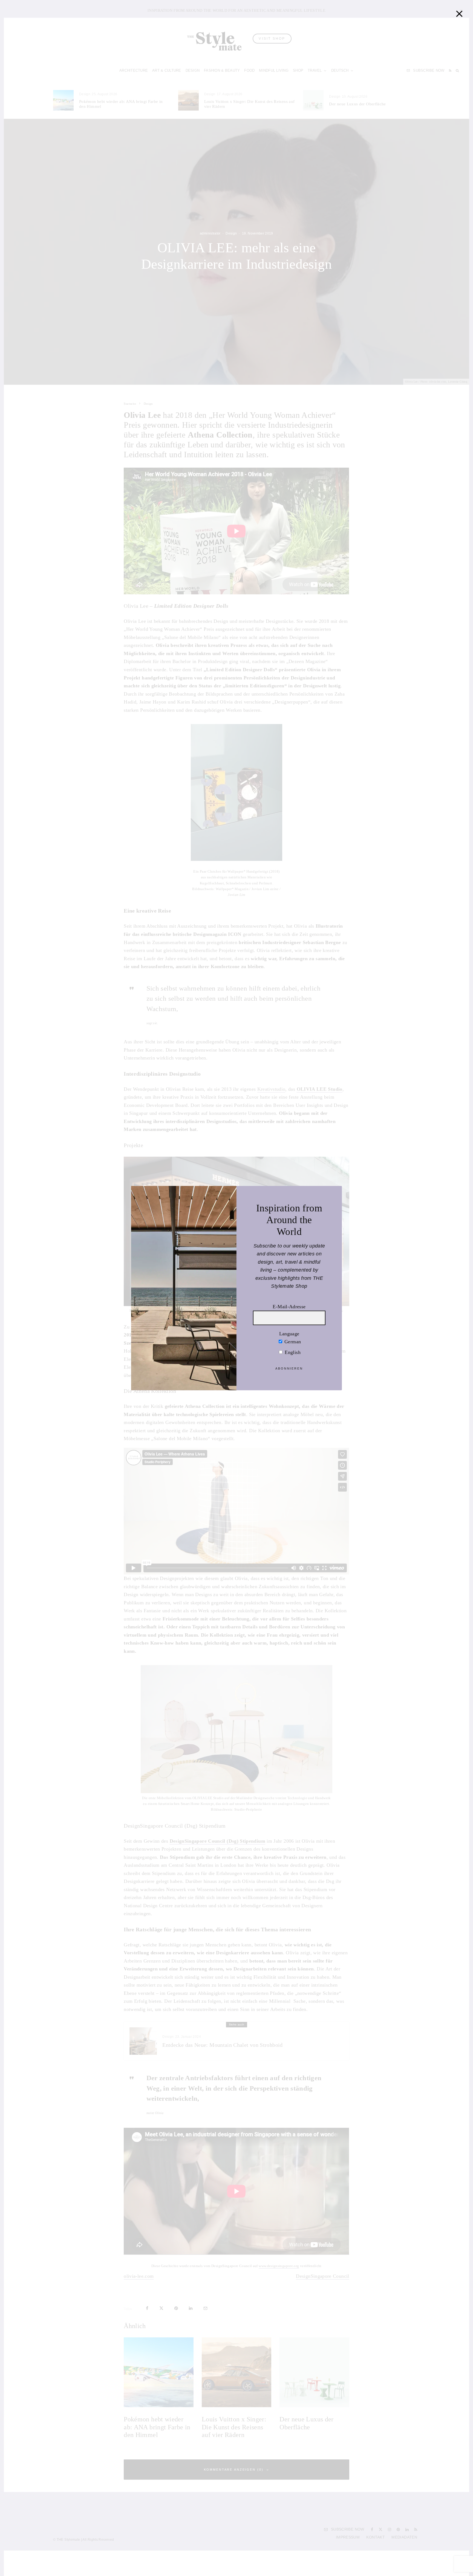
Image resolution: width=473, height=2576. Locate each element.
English (292, 1352)
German (292, 1342)
